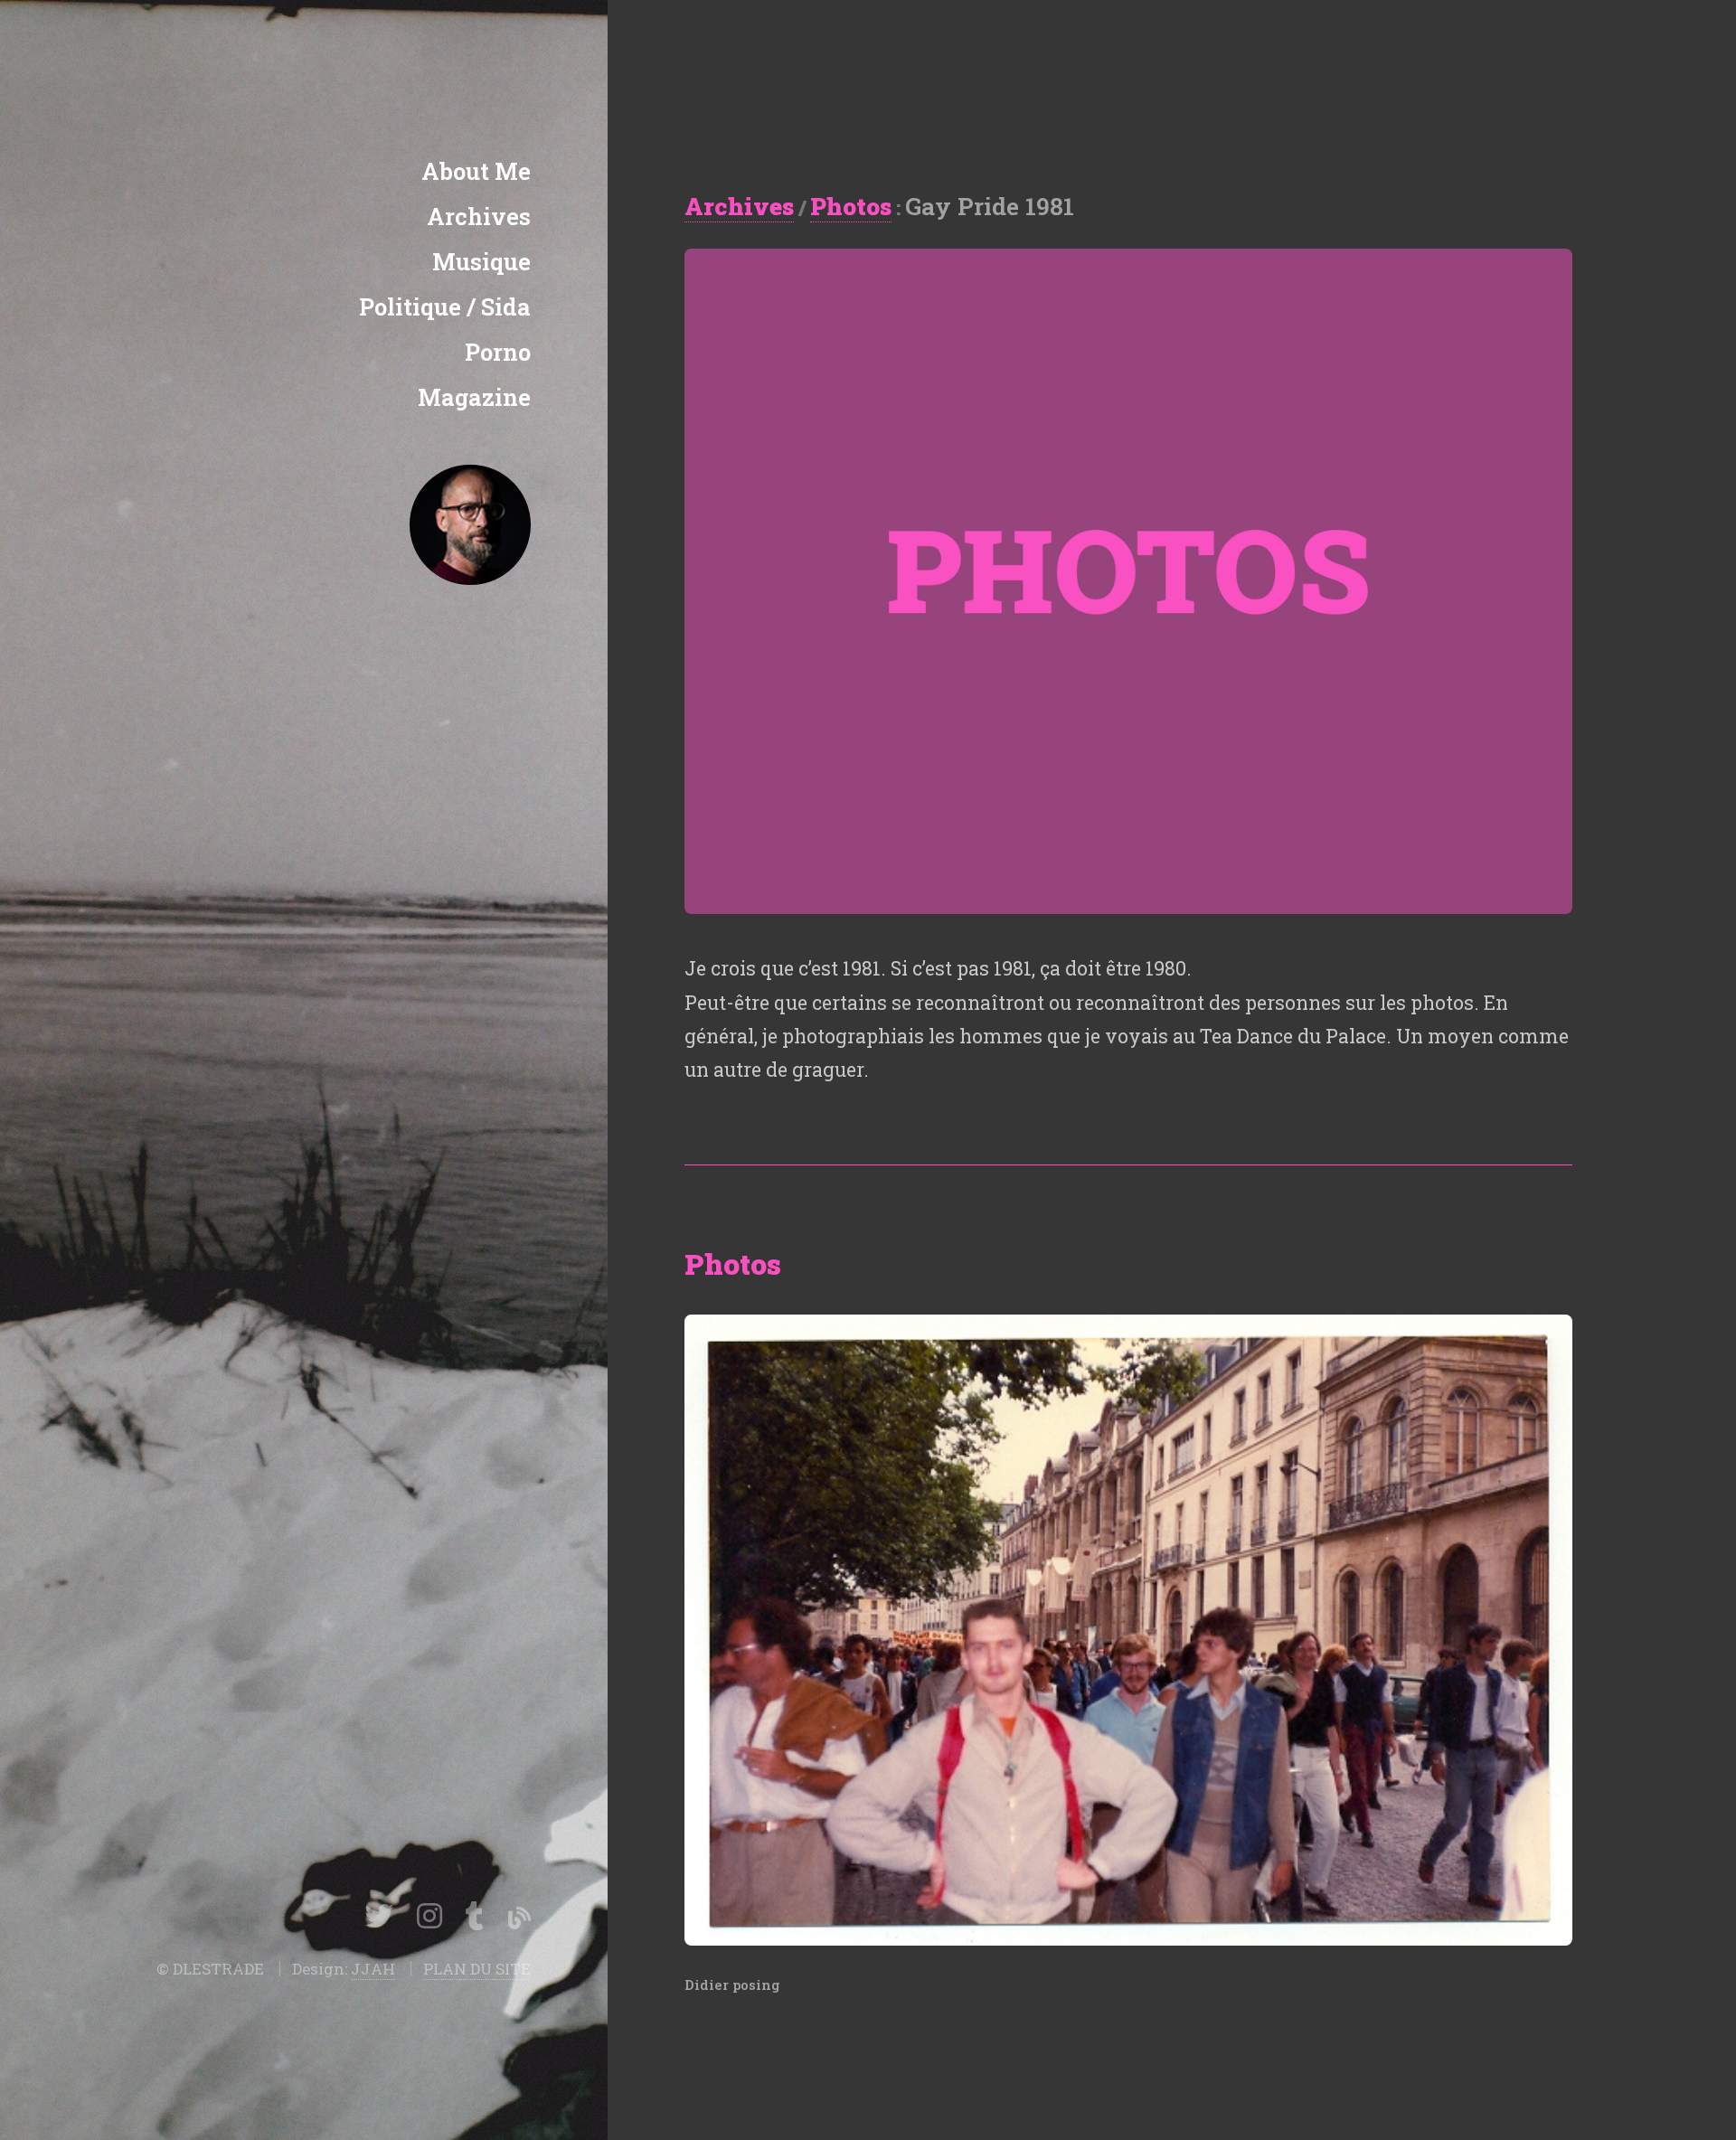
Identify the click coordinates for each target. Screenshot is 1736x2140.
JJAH (373, 1969)
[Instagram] (429, 1919)
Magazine (474, 397)
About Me (476, 171)
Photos (851, 206)
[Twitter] (379, 1919)
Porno (498, 352)
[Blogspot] (519, 1918)
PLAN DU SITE (477, 1969)
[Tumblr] (475, 1919)
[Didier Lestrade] (470, 525)
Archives (479, 216)
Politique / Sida (445, 306)
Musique (481, 261)
